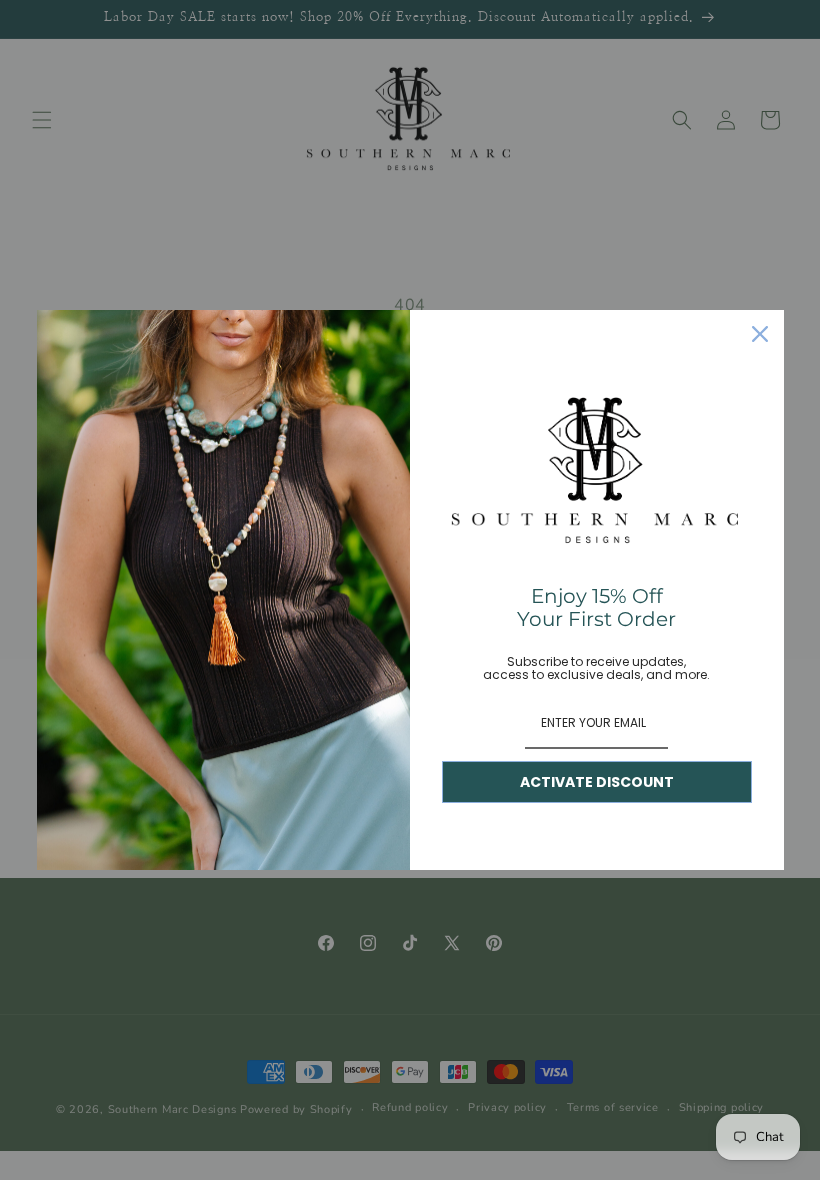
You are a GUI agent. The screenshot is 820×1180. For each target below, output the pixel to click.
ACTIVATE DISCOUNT (597, 782)
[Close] (760, 334)
